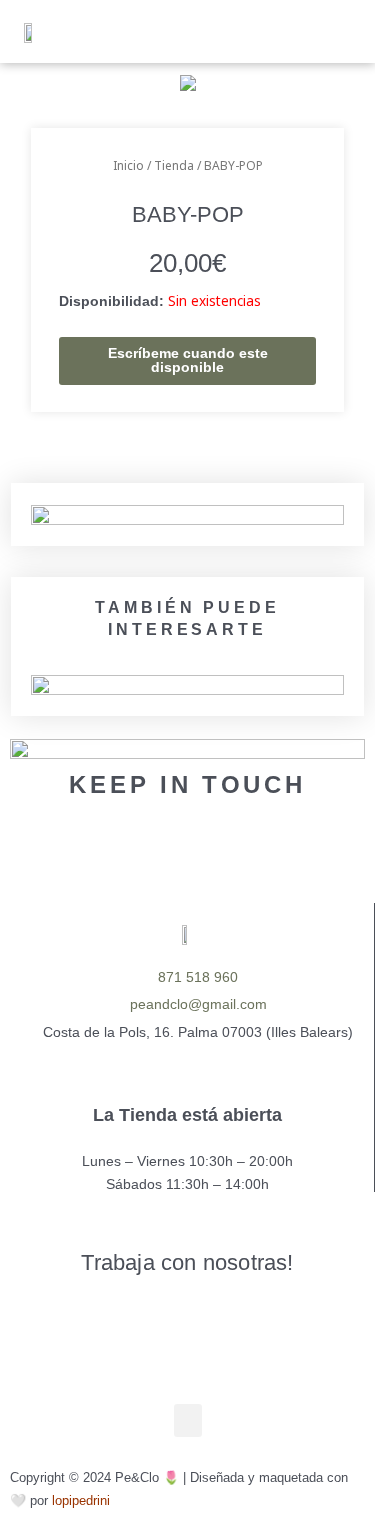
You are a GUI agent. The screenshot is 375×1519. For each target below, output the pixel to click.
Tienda (174, 165)
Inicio (128, 165)
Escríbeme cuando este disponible (188, 360)
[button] (233, 31)
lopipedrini (81, 1500)
